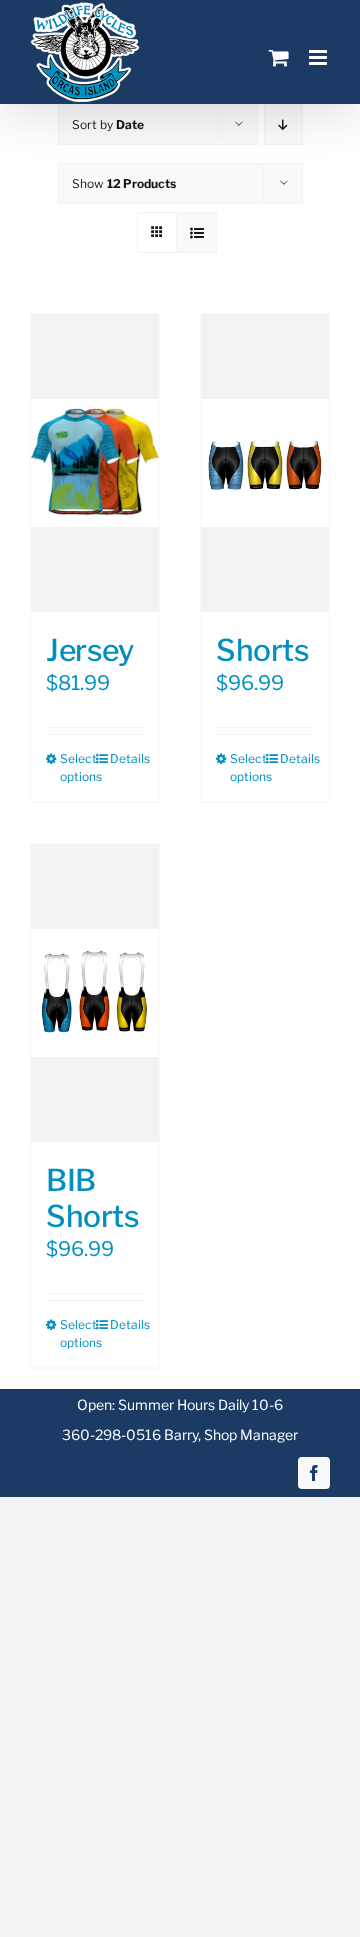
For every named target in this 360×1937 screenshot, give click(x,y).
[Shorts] (265, 463)
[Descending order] (283, 124)
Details (127, 758)
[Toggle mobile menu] (319, 57)
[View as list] (196, 232)
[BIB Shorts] (95, 993)
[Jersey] (95, 463)
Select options (77, 767)
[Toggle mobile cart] (279, 57)
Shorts (262, 650)
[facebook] (314, 1473)
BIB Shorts (92, 1198)
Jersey (89, 650)
